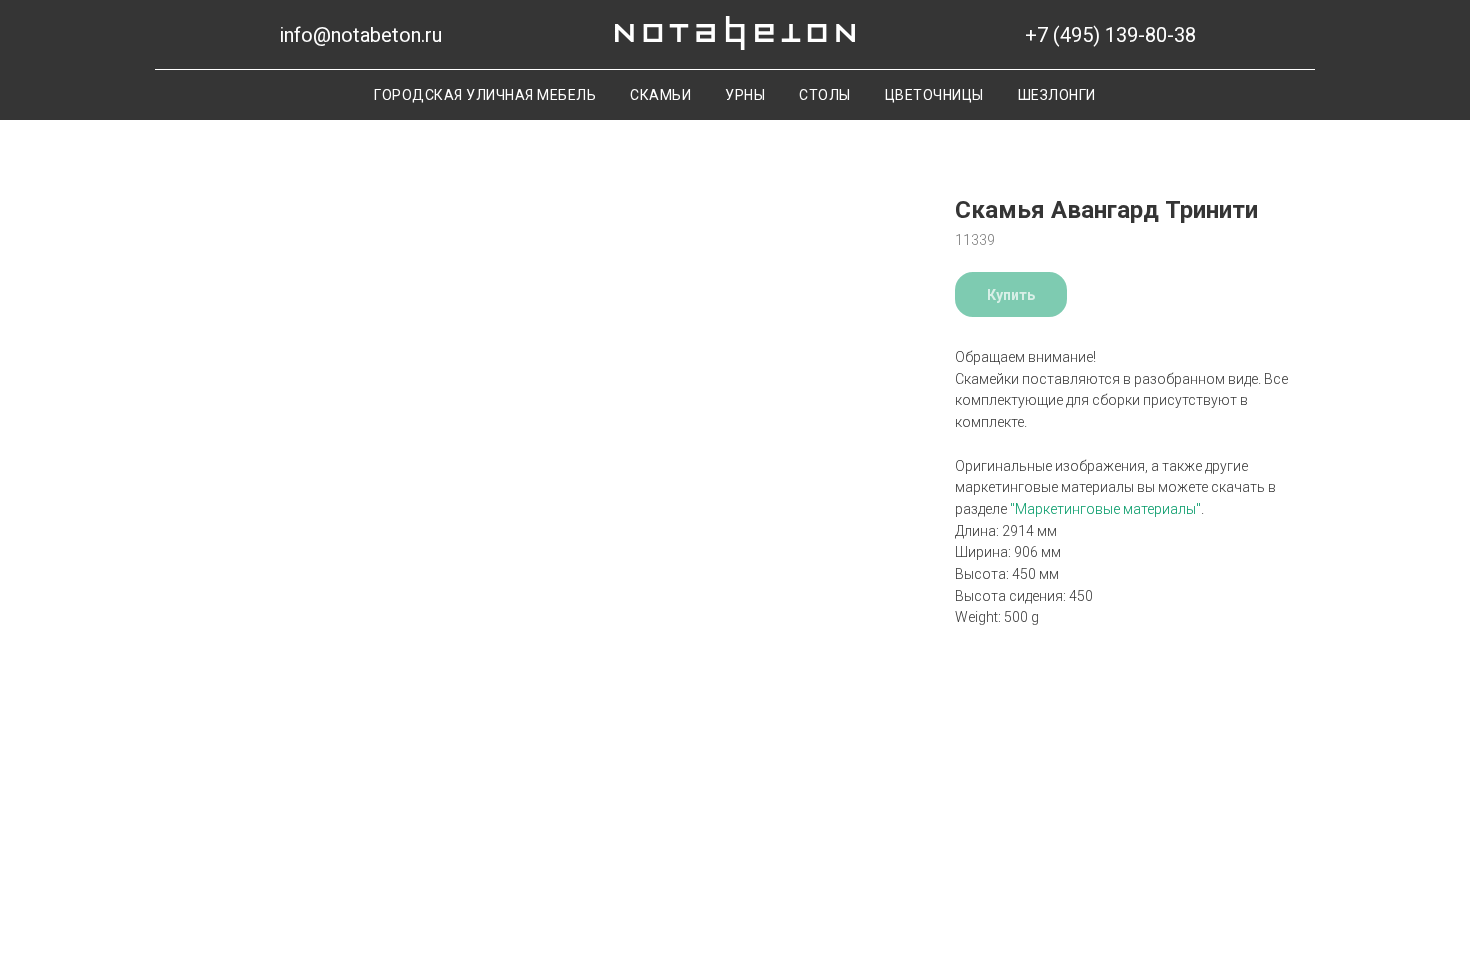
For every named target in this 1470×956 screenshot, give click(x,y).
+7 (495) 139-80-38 (1110, 35)
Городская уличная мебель (485, 95)
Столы (825, 95)
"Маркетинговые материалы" (1105, 509)
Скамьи (660, 95)
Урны (745, 95)
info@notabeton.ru (360, 35)
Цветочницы (934, 95)
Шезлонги (1057, 95)
